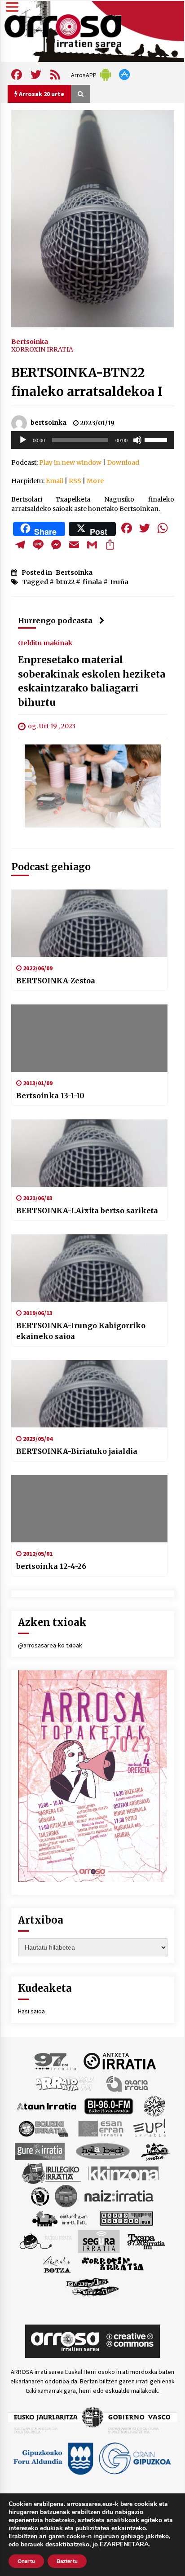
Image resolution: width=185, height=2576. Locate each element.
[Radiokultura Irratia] (126, 2218)
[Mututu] (137, 440)
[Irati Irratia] (156, 2150)
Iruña (119, 582)
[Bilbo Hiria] (109, 2105)
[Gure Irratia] (40, 2150)
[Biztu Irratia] (155, 2105)
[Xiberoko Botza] (56, 2263)
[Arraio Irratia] (65, 2083)
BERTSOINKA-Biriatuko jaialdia (77, 1451)
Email (55, 481)
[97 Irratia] (56, 2061)
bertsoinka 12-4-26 (51, 1566)
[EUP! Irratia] (150, 2128)
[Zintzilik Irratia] (93, 2286)
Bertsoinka (30, 341)
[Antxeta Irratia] (120, 2061)
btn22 (65, 582)
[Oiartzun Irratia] (60, 2218)
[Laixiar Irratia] (66, 2195)
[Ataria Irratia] (128, 2083)
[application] (93, 440)
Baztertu (67, 2561)
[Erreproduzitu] (23, 440)
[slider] (157, 439)
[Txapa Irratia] (146, 2241)
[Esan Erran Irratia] (100, 2128)
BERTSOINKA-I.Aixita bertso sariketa (87, 1211)
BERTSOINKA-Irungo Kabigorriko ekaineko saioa (81, 1331)
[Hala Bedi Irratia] (103, 2150)
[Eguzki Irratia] (43, 2128)
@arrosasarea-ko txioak (50, 1645)
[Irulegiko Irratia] (51, 2173)
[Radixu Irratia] (45, 2241)
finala (92, 582)
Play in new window (70, 462)
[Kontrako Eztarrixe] (39, 2195)
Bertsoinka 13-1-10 (50, 1096)
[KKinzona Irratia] (124, 2173)
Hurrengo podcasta (55, 621)
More (95, 481)
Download (123, 462)
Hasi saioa (31, 2011)
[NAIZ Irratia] (119, 2195)
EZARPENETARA (124, 2545)
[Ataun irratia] (47, 2105)
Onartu (26, 2561)
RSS (75, 481)
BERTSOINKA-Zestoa (56, 981)
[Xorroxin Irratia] (112, 2263)
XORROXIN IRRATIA (42, 349)
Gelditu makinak (45, 643)
